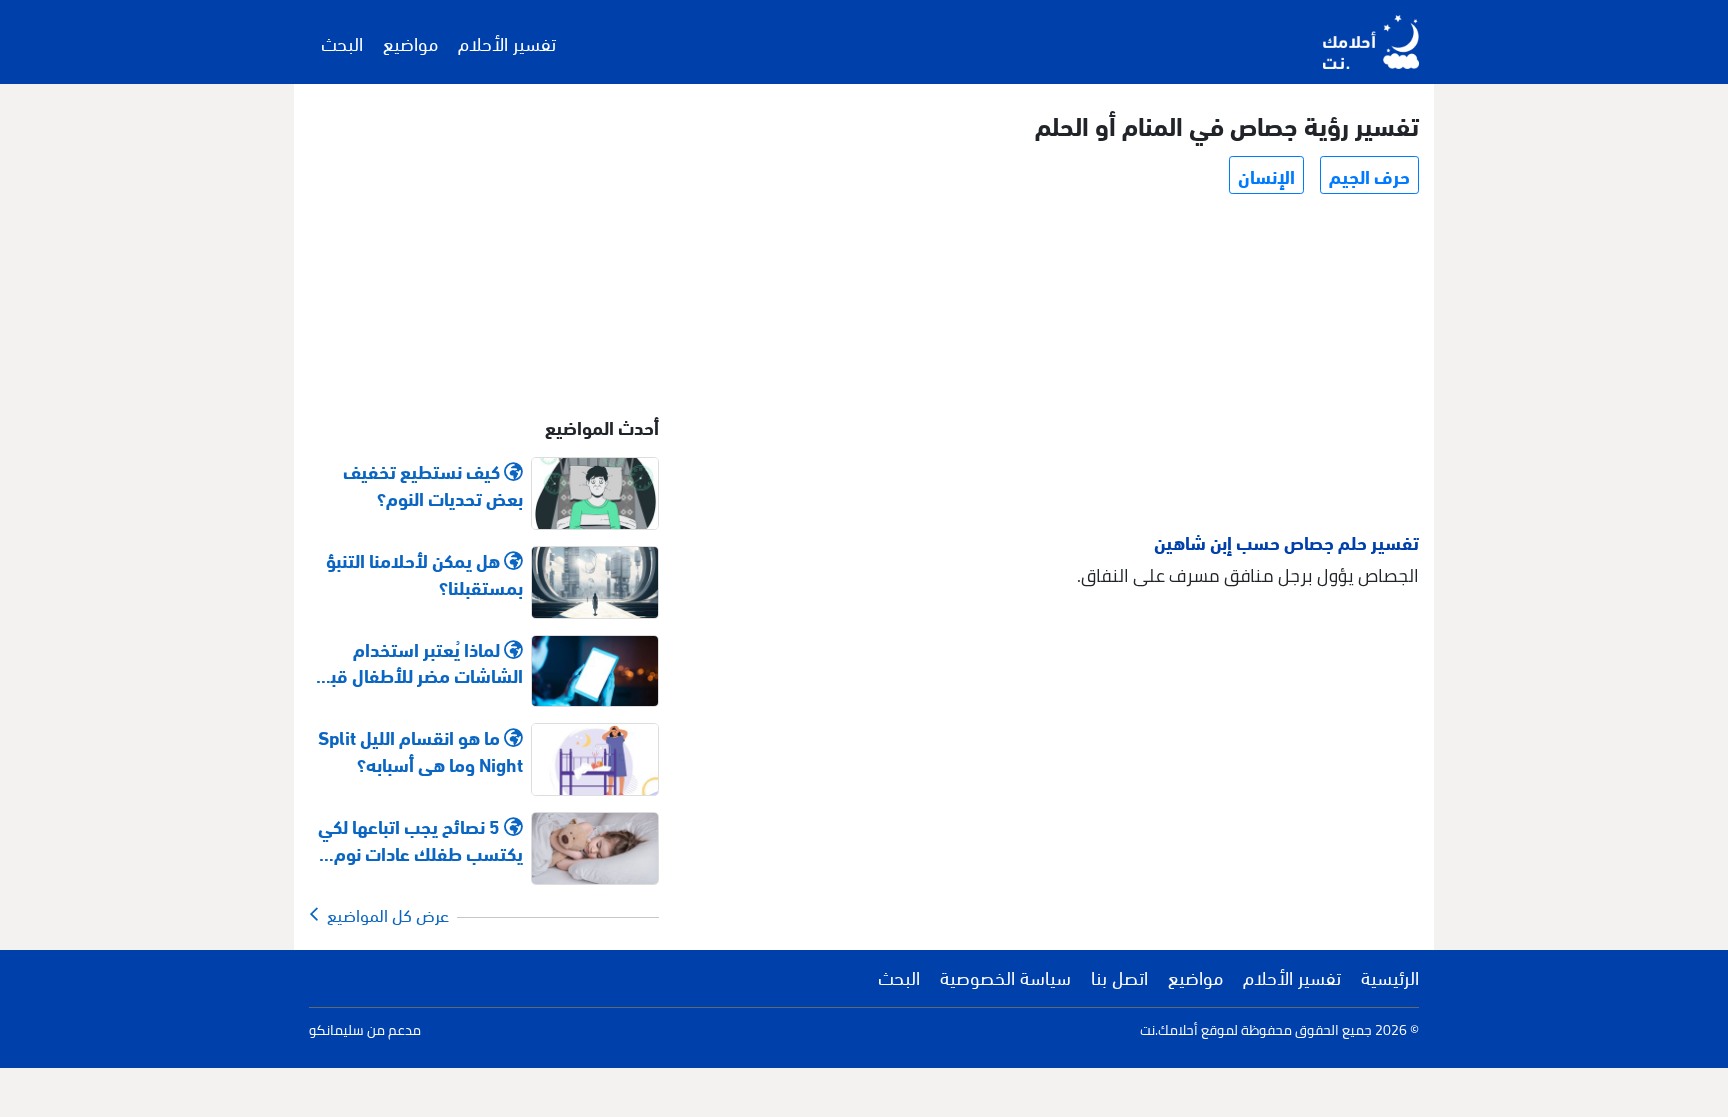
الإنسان (1266, 175)
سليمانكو (336, 1030)
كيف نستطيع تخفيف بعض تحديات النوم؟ (433, 484)
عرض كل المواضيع (384, 914)
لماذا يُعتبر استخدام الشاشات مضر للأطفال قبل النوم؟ (421, 662)
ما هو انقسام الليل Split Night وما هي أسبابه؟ (420, 750)
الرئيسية (1390, 976)
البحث (342, 42)
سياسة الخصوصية (1005, 976)
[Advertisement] (1058, 366)
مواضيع (410, 42)
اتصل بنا (1119, 976)
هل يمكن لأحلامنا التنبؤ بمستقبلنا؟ (424, 573)
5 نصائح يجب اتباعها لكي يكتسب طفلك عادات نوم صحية (420, 839)
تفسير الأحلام (507, 42)
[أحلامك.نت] (1371, 42)
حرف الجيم (1369, 175)
